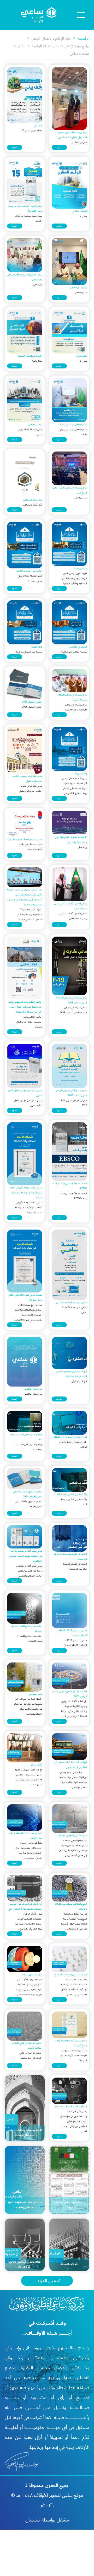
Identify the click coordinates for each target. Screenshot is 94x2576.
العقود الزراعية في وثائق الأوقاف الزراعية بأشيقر (27, 2046)
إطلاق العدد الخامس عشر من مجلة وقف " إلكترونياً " (25, 209)
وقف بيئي (38, 126)
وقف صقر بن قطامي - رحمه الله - (71, 1494)
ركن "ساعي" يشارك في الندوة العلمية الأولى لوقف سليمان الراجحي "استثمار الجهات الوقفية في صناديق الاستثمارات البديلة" (25, 897)
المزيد (59, 147)
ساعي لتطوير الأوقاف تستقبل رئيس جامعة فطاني (71, 906)
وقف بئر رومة (81, 773)
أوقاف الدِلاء (37, 1765)
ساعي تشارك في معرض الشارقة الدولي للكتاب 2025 (72, 1000)
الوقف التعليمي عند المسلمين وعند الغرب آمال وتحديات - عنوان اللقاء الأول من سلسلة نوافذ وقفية (25, 1007)
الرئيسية (80, 38)
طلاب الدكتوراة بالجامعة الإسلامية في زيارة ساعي (25, 277)
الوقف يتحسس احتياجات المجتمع (71, 1975)
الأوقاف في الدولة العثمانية (30, 356)
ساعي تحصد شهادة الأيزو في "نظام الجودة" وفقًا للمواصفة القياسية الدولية (26, 1193)
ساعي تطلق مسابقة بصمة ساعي (71, 1303)
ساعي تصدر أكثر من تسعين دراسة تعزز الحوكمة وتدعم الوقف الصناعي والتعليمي (26, 1556)
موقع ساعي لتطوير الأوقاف (58, 2495)
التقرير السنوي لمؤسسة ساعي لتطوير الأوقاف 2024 (28, 1494)
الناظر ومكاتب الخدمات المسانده (71, 2107)
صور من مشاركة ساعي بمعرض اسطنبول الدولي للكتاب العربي (72, 135)
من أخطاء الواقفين (33, 1389)
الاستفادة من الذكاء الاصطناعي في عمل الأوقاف (26, 1836)
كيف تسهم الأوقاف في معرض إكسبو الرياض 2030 (70, 1694)
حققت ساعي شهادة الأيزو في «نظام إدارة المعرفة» (26, 1297)
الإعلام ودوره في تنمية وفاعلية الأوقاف (70, 1437)
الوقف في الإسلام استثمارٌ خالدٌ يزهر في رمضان (70, 1557)
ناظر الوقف (37, 647)
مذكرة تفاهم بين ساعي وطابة (74, 425)
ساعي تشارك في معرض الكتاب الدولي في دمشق (27, 779)
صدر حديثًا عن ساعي (33, 500)
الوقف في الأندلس (78, 647)
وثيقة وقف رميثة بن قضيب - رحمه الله (26, 1437)
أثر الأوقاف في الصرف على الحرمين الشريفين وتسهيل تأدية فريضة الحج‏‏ (25, 1906)
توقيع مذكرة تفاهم (79, 288)
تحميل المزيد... (47, 2281)
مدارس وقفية (81, 569)
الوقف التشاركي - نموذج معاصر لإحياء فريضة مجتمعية (72, 1374)
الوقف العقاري (80, 211)
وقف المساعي (36, 1694)
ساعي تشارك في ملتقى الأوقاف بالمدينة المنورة (72, 697)
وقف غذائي (82, 356)
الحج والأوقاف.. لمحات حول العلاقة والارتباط (71, 1906)
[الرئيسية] (39, 15)
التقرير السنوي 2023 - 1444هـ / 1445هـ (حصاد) (72, 1633)
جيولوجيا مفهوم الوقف (32, 1975)
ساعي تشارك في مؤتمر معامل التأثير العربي (25, 1093)
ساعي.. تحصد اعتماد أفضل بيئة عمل (25, 839)
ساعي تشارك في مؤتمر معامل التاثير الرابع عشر (70, 490)
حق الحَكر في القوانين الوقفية (73, 1836)
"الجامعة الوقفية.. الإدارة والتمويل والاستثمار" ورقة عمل (71, 840)
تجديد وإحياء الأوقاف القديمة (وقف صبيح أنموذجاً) (71, 2043)
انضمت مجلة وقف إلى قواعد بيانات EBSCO (70, 1186)
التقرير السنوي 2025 (32, 702)
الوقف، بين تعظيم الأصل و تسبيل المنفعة (27, 1629)
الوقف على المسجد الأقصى (29, 571)
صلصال (33, 2520)
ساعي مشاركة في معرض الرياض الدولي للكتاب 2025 (71, 1093)
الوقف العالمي (35, 425)
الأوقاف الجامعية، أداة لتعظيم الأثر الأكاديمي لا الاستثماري (71, 1765)
